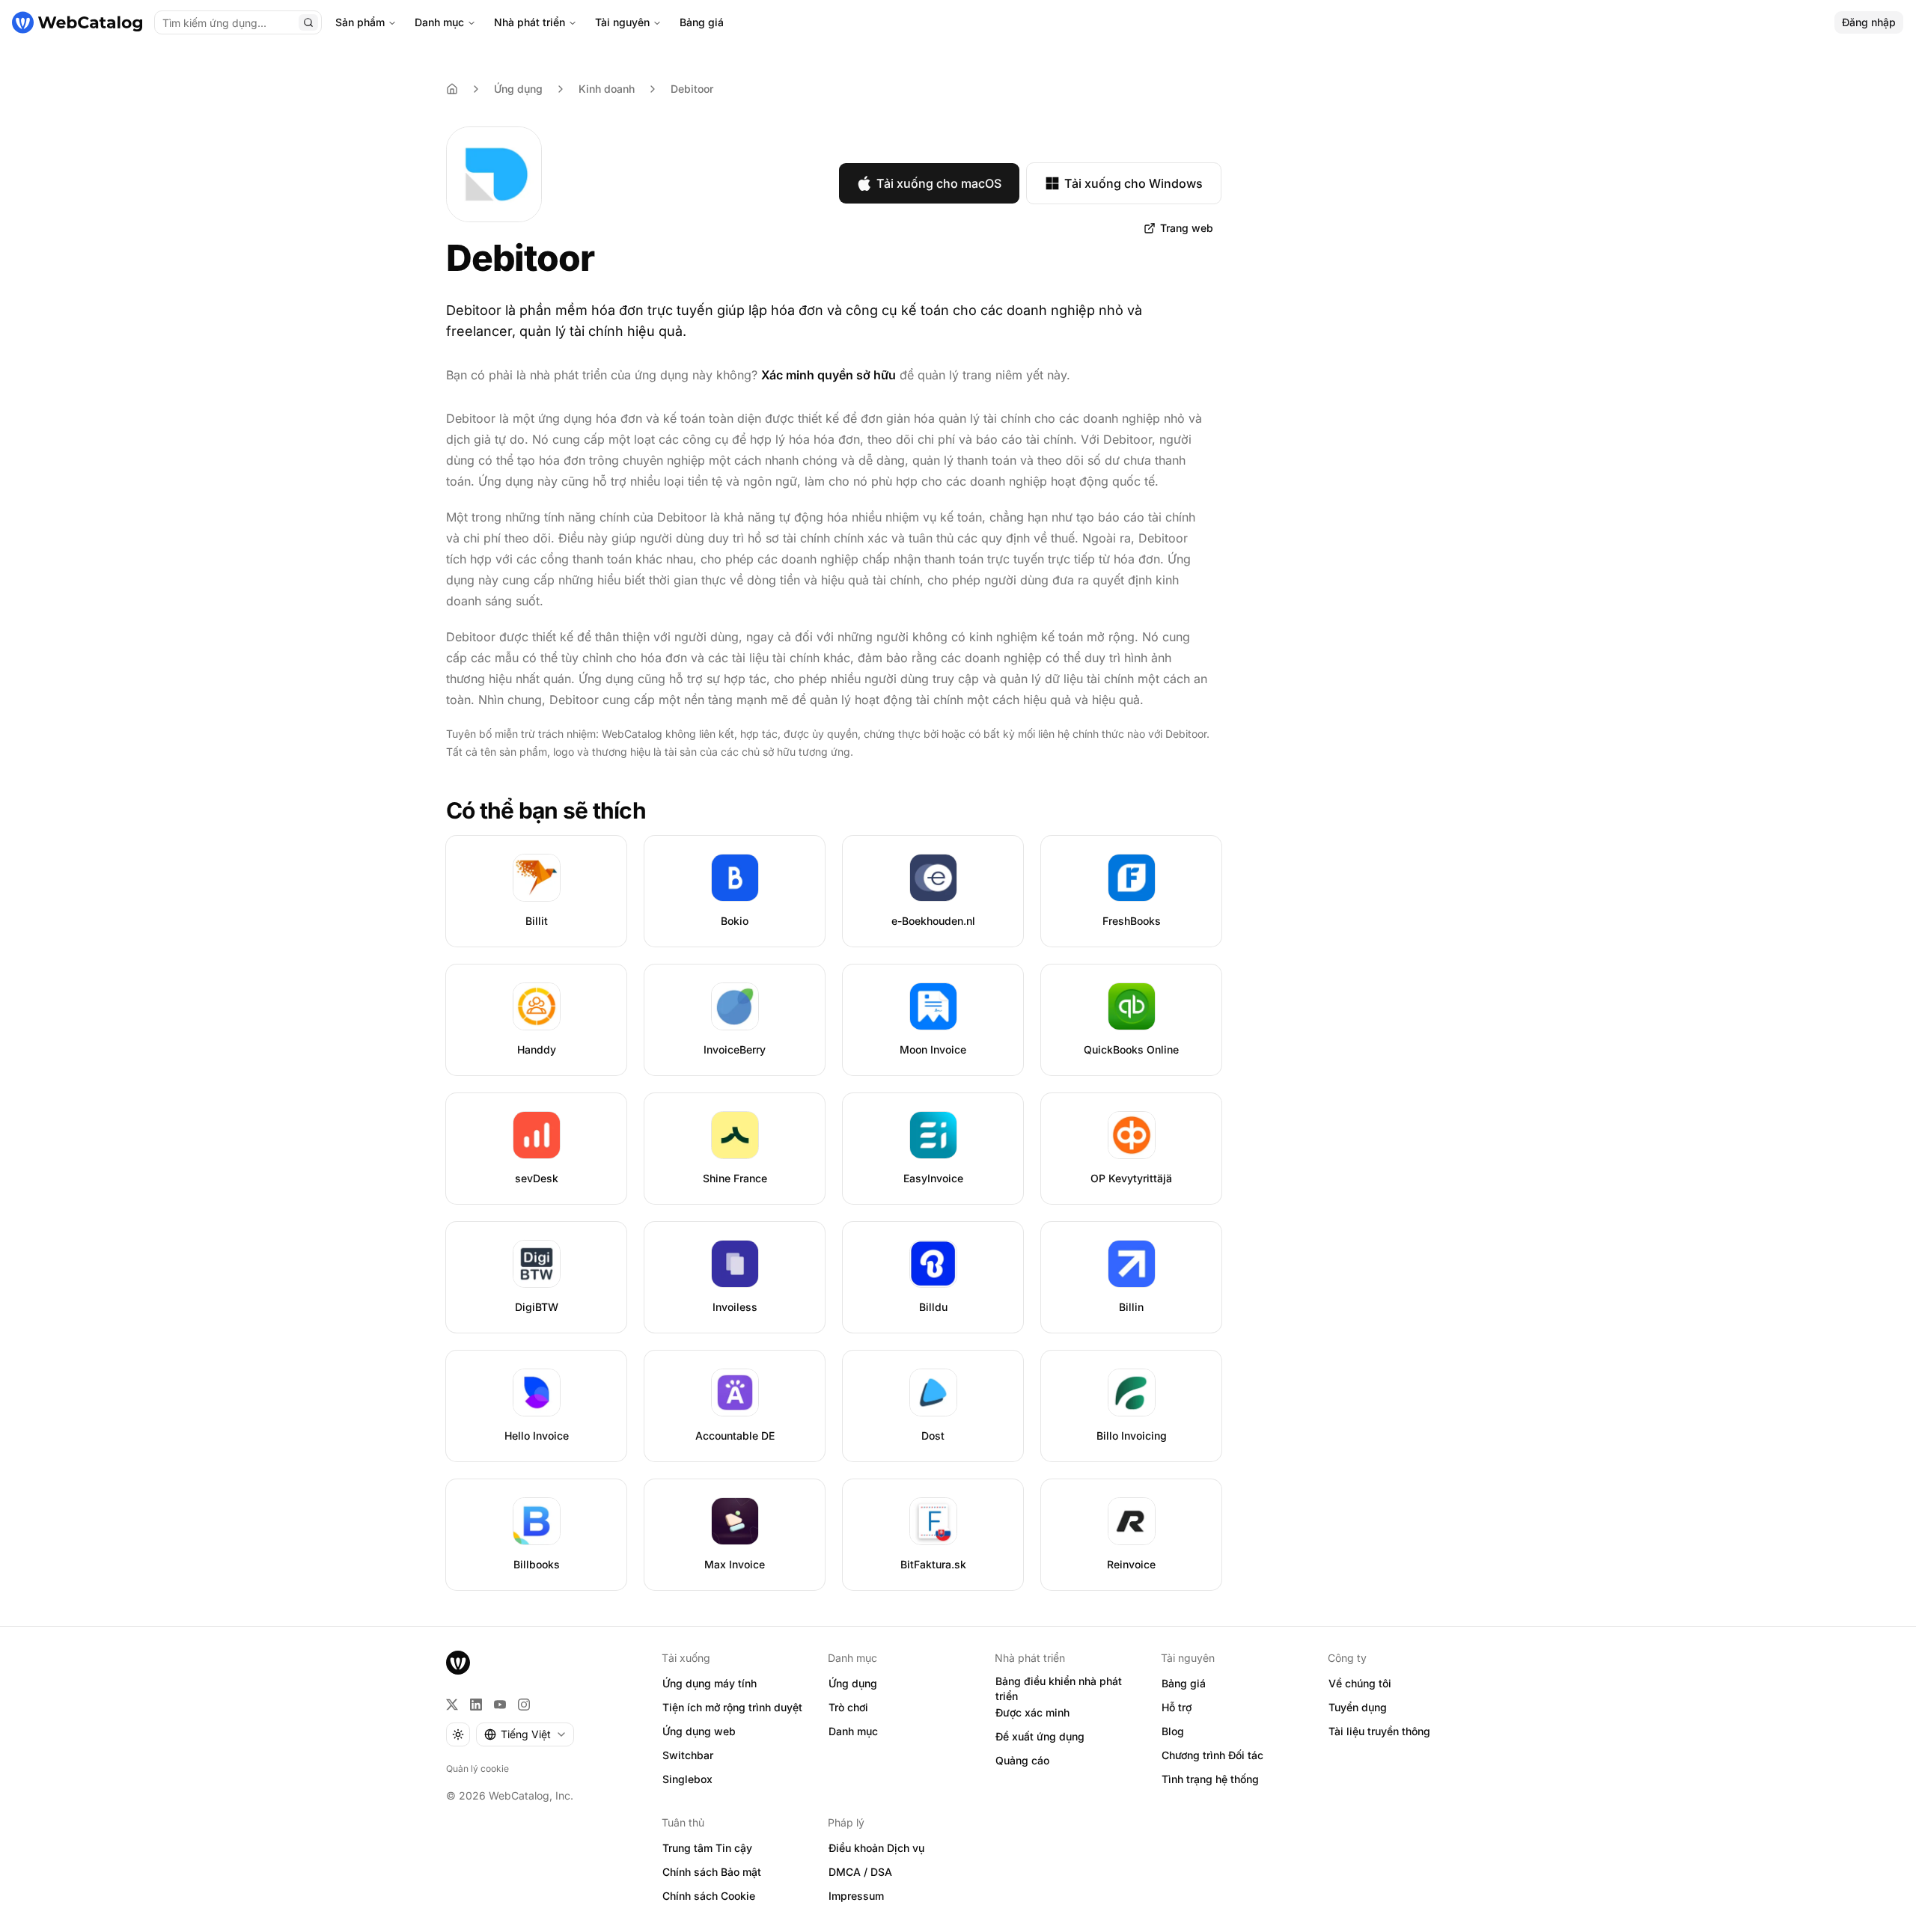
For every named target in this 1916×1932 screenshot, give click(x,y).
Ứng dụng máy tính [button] (710, 1683)
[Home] (452, 89)
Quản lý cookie (478, 1769)
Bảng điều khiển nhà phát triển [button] (1059, 1689)
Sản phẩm (360, 22)
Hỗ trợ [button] (1177, 1707)
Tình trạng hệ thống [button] (1210, 1779)
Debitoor (692, 89)
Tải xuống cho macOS (939, 183)
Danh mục (439, 22)
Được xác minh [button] (1032, 1712)
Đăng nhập (1869, 22)
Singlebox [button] (687, 1779)
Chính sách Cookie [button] (709, 1896)
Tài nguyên (622, 22)
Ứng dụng (518, 89)
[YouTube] (500, 1705)
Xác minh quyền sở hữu (829, 375)
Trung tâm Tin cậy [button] (707, 1848)
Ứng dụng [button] (853, 1683)
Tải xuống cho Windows (1134, 183)
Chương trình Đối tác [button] (1212, 1755)
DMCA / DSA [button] (860, 1872)
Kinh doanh (607, 89)
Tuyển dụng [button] (1358, 1707)
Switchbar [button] (688, 1755)
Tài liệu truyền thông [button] (1379, 1731)
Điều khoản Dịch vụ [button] (876, 1848)
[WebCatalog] (458, 1663)
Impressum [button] (856, 1896)
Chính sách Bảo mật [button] (712, 1872)
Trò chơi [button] (848, 1707)
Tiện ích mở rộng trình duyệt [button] (732, 1707)
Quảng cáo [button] (1022, 1760)
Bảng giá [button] (1184, 1683)
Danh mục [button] (853, 1731)
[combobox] (525, 1734)
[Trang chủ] (77, 22)
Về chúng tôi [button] (1360, 1683)
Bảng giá (702, 22)
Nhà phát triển (530, 22)
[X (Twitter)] (452, 1705)
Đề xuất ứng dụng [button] (1040, 1736)
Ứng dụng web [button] (699, 1731)
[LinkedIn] (476, 1705)
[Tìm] (308, 22)
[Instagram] (524, 1705)
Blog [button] (1173, 1731)
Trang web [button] (1187, 228)
